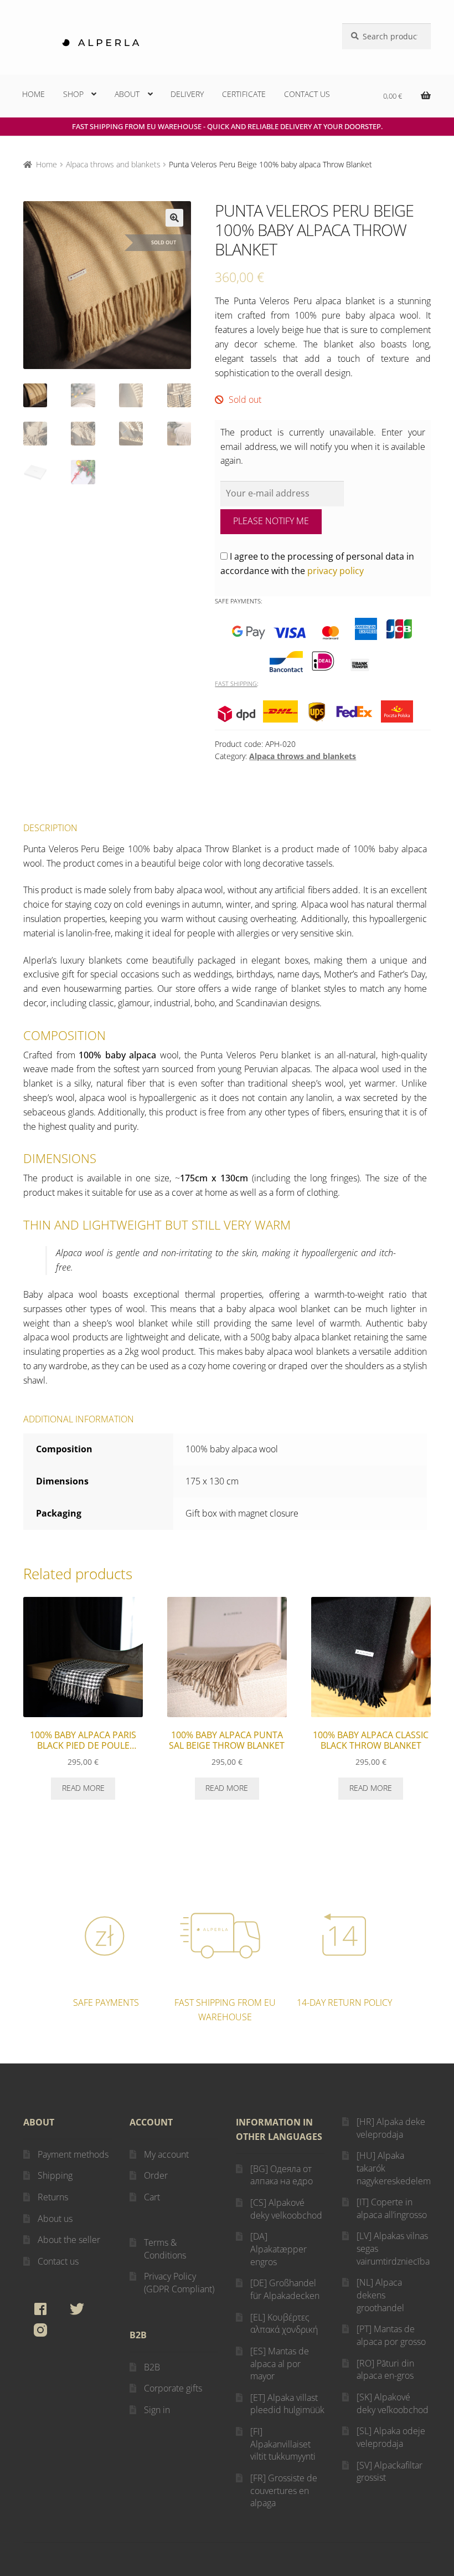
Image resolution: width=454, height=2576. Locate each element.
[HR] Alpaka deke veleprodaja (391, 2128)
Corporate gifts (173, 2388)
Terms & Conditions (165, 2249)
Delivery (187, 94)
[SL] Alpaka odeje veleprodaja (391, 2437)
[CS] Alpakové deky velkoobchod (286, 2209)
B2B (152, 2367)
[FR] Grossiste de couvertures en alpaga (284, 2490)
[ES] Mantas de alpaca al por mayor (280, 2364)
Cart (152, 2197)
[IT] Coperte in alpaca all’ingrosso (392, 2208)
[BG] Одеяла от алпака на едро (282, 2175)
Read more (83, 1788)
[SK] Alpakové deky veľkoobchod (393, 2403)
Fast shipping (236, 683)
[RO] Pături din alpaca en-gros (385, 2370)
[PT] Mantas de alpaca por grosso (391, 2335)
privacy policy (336, 571)
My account (166, 2154)
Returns (53, 2197)
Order (156, 2175)
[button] (174, 218)
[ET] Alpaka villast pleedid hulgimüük (287, 2404)
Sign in (157, 2410)
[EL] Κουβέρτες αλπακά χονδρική (284, 2324)
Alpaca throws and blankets (113, 164)
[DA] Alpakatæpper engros (278, 2249)
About (127, 94)
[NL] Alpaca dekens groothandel (380, 2295)
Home (33, 94)
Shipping (55, 2175)
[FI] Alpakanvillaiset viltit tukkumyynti (283, 2444)
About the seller (69, 2240)
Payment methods (73, 2154)
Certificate (244, 94)
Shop (73, 94)
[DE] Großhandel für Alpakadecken (285, 2289)
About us (55, 2219)
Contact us (307, 94)
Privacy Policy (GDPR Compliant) (179, 2283)
